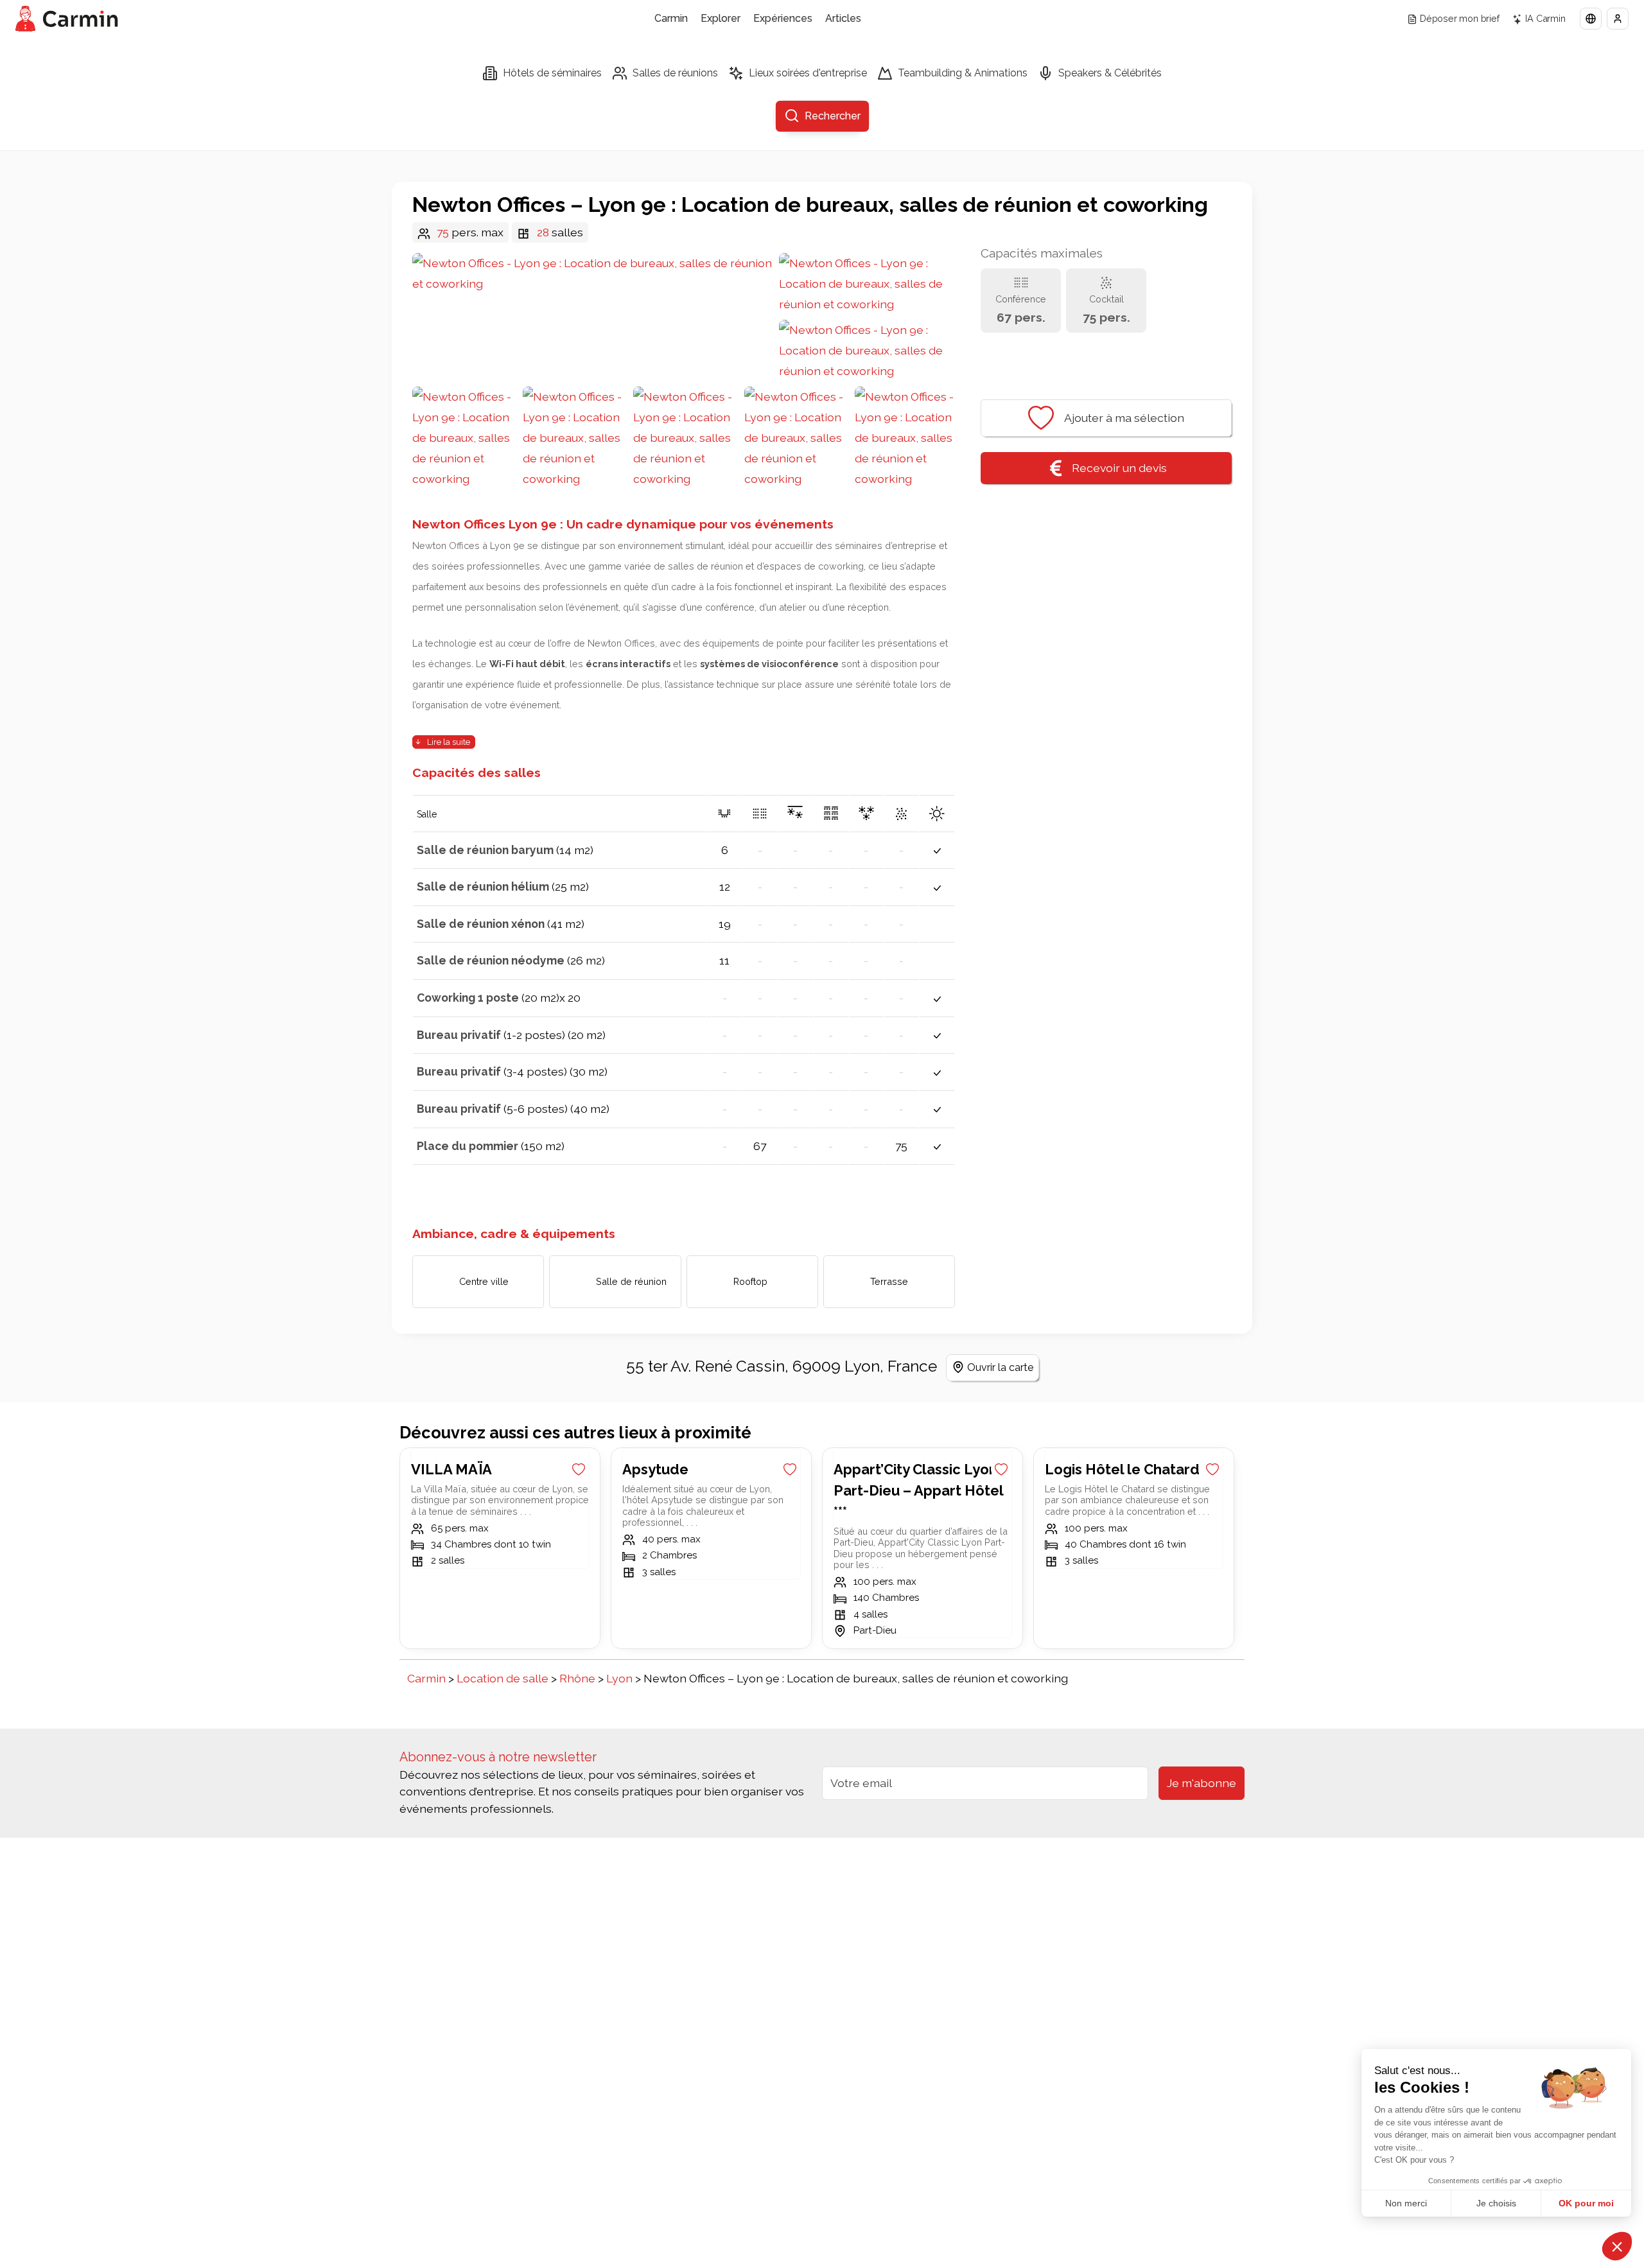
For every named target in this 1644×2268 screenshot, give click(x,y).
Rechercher (833, 116)
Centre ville (484, 1281)
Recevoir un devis (1119, 468)
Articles (843, 18)
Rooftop (750, 1281)
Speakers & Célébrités (1110, 73)
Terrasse (889, 1281)
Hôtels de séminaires (552, 73)
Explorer (721, 18)
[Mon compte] (1618, 19)
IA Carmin (1545, 18)
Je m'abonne (1202, 1783)
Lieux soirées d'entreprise (808, 73)
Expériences (783, 18)
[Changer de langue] (1591, 19)
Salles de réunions (675, 73)
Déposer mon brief (1460, 18)
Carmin (671, 18)
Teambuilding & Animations (963, 73)
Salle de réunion (631, 1281)
